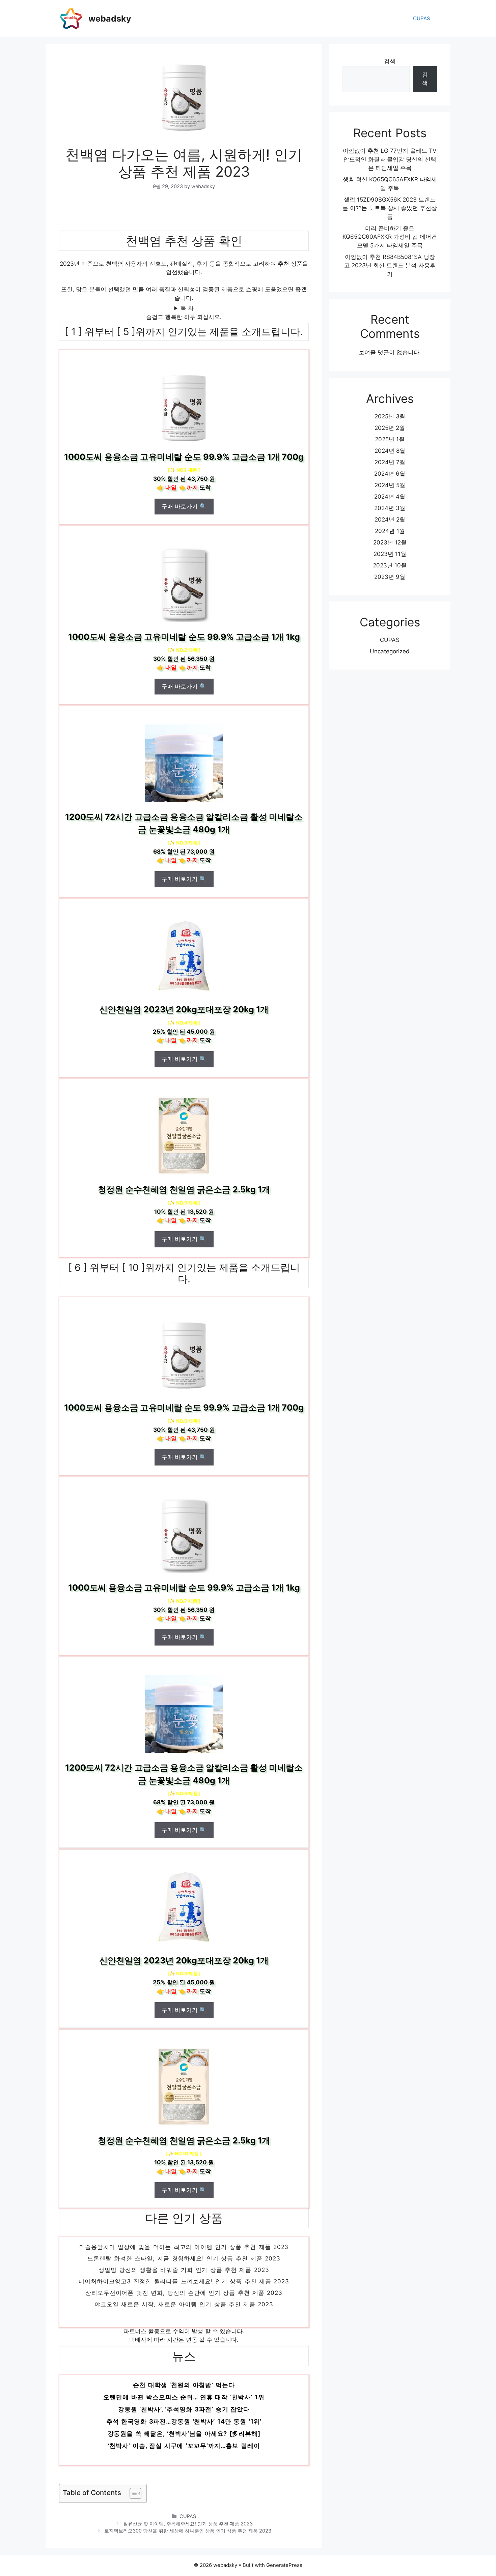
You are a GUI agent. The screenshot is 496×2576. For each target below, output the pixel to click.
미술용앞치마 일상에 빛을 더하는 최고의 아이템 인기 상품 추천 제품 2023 (184, 2263)
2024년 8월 (390, 451)
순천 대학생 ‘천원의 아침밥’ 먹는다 (184, 2402)
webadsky (110, 19)
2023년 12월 (390, 542)
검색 (390, 61)
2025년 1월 (390, 439)
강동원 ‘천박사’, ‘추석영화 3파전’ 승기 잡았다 (184, 2426)
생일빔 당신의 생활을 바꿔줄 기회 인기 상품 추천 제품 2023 (184, 2286)
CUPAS (422, 18)
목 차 (187, 308)
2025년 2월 (390, 428)
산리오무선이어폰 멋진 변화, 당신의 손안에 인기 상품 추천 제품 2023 (184, 2309)
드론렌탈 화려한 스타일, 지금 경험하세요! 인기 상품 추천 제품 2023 (184, 2274)
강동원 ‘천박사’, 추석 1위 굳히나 (184, 2390)
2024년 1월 (390, 531)
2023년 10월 (390, 565)
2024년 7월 (390, 462)
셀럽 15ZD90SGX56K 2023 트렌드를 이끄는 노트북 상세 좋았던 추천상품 (390, 208)
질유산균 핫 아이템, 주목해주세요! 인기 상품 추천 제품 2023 (188, 2524)
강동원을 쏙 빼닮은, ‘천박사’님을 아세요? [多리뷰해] (184, 2451)
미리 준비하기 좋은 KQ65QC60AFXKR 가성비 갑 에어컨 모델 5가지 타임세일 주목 (390, 237)
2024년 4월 (390, 497)
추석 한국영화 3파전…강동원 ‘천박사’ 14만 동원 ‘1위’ (184, 2439)
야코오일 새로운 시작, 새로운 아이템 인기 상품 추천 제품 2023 (184, 2320)
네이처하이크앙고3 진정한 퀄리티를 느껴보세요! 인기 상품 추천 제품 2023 (184, 2297)
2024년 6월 (390, 474)
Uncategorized (390, 651)
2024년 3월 (390, 508)
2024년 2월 (390, 520)
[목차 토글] (132, 2493)
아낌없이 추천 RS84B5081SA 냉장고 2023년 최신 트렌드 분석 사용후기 (390, 265)
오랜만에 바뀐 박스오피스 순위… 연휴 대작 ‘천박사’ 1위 (184, 2414)
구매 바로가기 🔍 (184, 506)
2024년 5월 (390, 485)
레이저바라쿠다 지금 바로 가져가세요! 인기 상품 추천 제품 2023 (184, 2251)
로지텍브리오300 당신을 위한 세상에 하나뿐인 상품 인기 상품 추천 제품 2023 (188, 2531)
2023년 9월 (390, 577)
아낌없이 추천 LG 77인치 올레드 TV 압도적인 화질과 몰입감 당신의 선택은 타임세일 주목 (390, 159)
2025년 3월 (390, 416)
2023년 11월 (390, 554)
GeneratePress (284, 2565)
